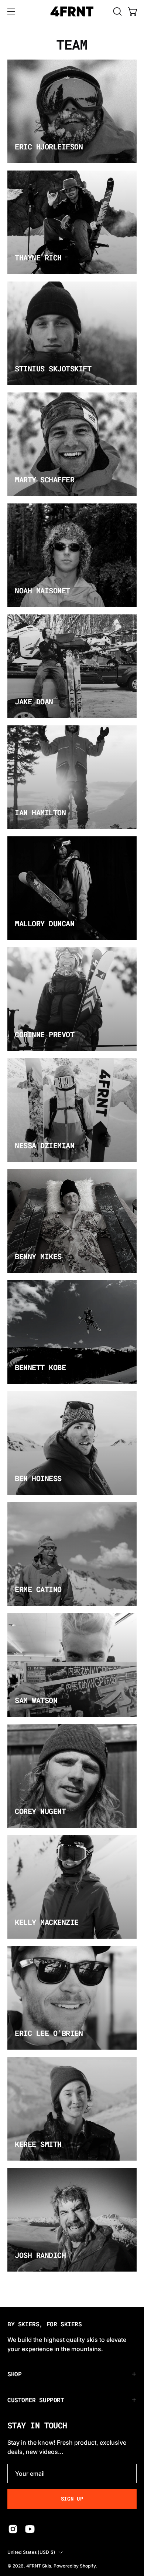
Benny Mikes (38, 1256)
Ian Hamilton (40, 812)
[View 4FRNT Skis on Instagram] (13, 2529)
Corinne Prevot (44, 1034)
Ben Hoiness (38, 1478)
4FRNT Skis (39, 2566)
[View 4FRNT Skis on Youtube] (30, 2529)
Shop (14, 2374)
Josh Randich (40, 2255)
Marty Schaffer (44, 479)
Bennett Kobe (40, 1367)
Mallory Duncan (44, 923)
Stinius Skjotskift (53, 368)
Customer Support (36, 2400)
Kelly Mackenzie (47, 1922)
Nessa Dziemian (44, 1145)
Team (72, 44)
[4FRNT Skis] (72, 11)
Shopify (88, 2566)
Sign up (72, 2499)
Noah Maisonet (42, 590)
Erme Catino (38, 1589)
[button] (117, 11)
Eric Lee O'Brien (49, 2033)
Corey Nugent (40, 1811)
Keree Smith (38, 2144)
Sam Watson (36, 1700)
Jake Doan (34, 701)
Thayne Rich (38, 257)
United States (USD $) (31, 2552)
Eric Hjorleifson (49, 146)
